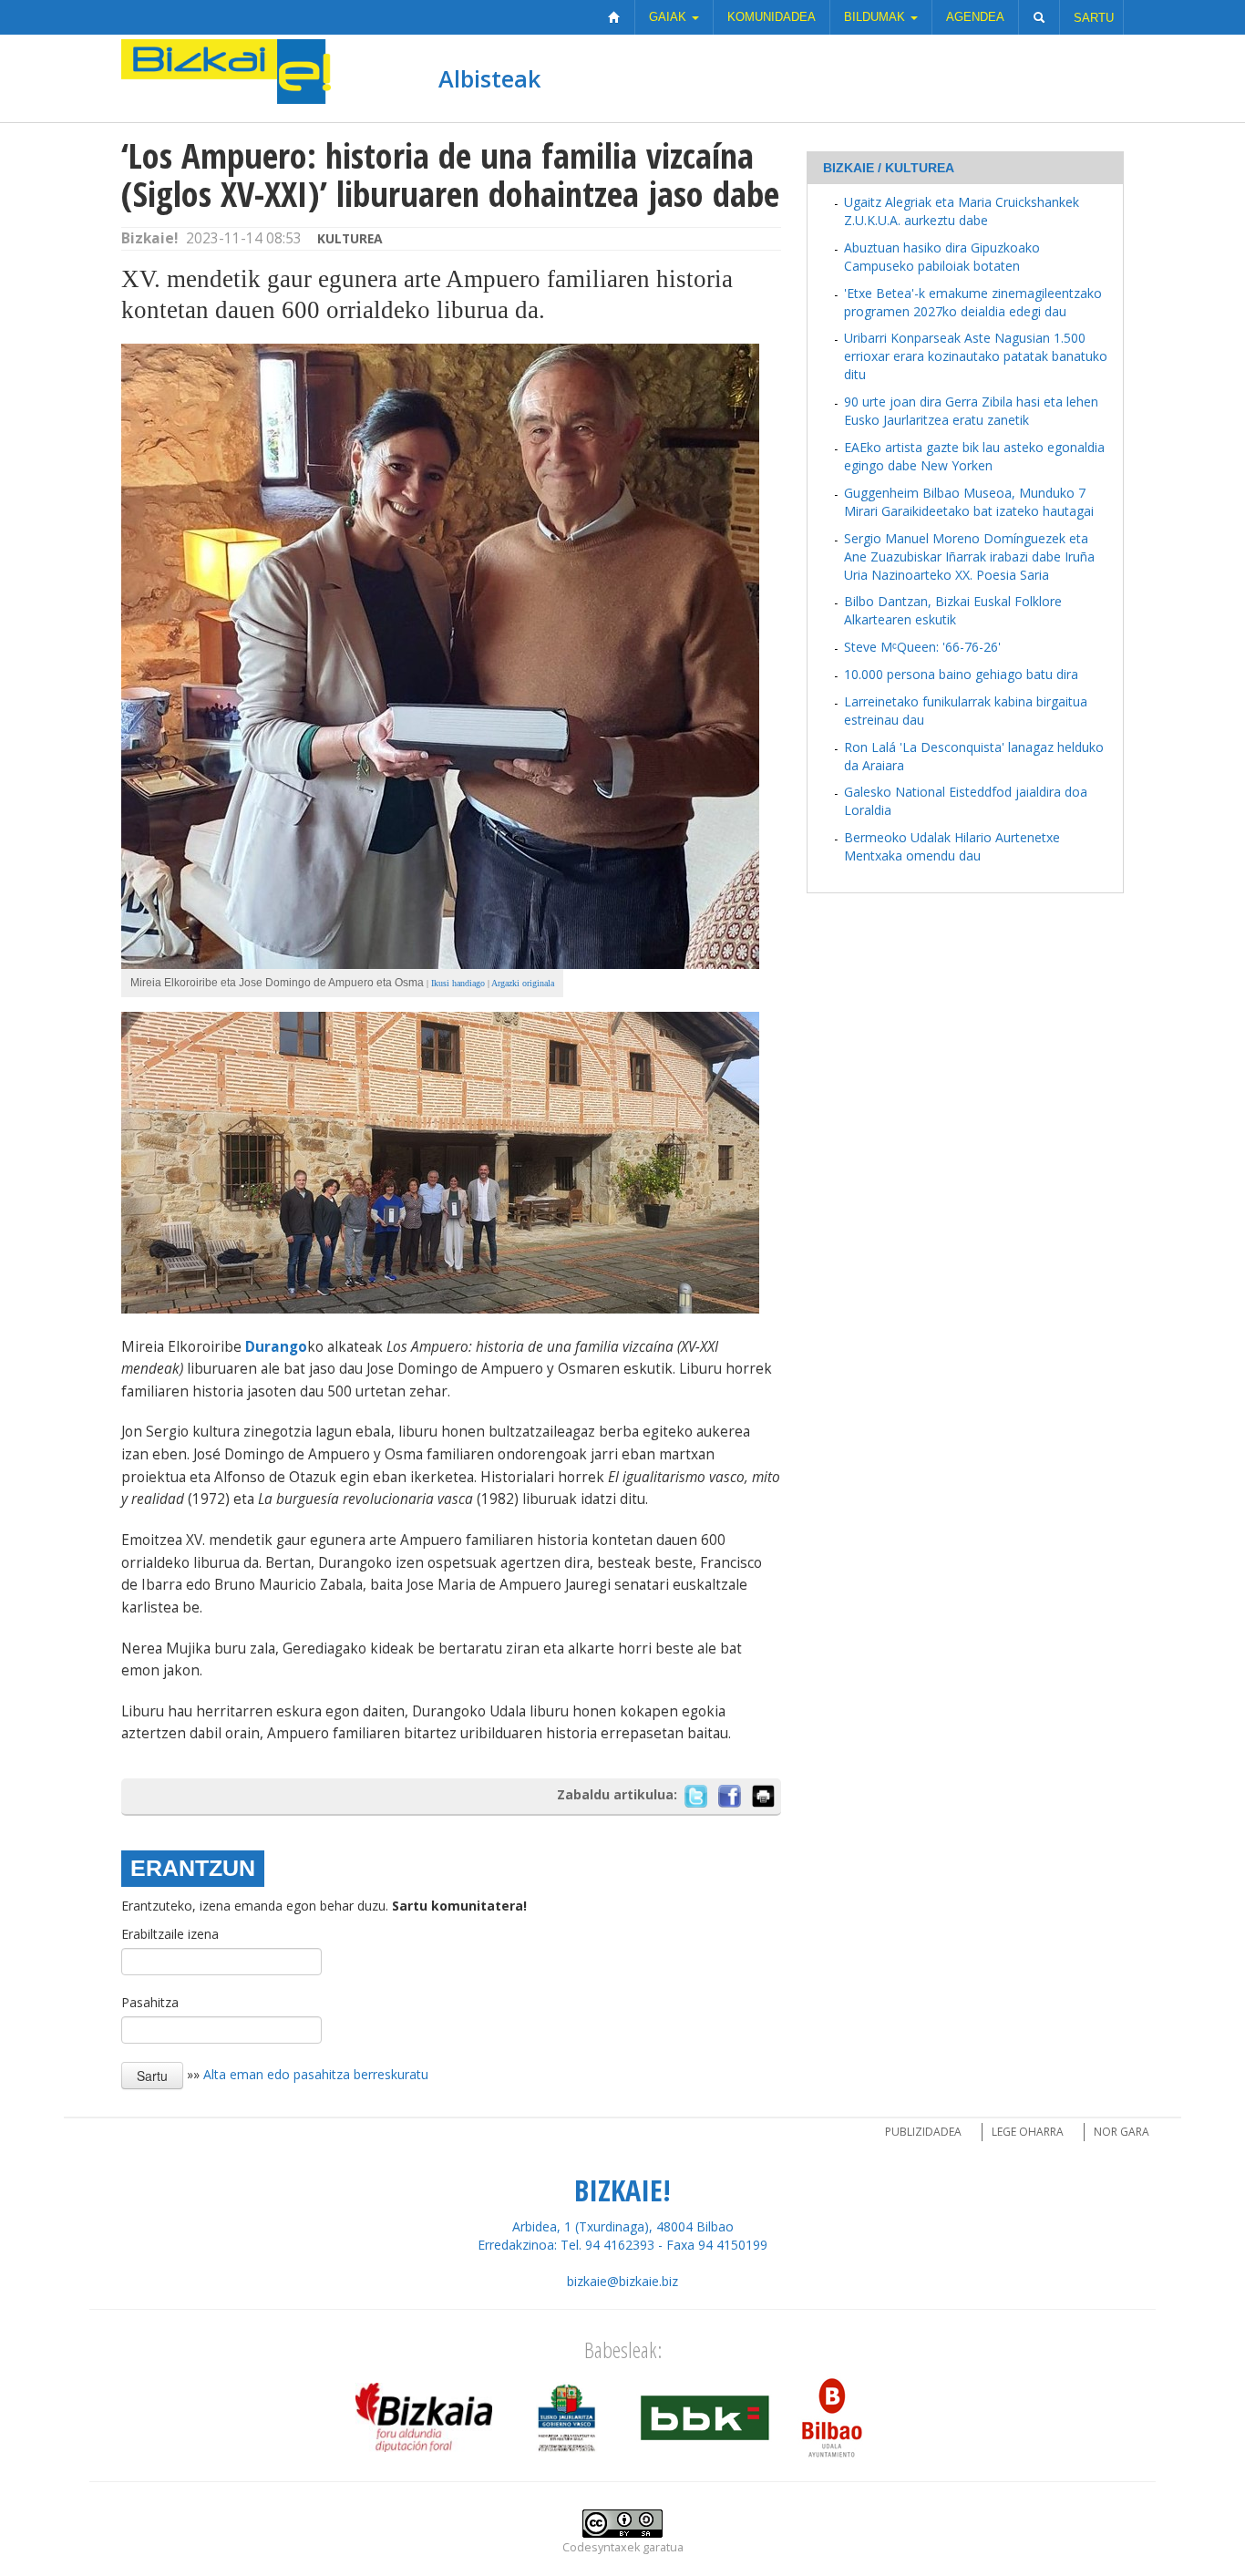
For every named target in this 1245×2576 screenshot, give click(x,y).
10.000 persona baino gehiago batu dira (961, 674)
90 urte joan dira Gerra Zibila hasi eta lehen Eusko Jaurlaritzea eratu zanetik (971, 411)
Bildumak (876, 17)
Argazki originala (523, 983)
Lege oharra (1028, 2132)
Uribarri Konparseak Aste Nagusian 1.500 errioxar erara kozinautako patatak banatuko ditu (976, 356)
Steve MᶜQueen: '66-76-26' (922, 647)
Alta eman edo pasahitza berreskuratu (316, 2074)
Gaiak (669, 17)
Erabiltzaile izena (170, 1934)
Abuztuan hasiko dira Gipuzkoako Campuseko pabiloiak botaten (942, 257)
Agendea (975, 17)
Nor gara (1122, 2132)
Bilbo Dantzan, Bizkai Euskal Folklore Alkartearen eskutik (953, 610)
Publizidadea (923, 2132)
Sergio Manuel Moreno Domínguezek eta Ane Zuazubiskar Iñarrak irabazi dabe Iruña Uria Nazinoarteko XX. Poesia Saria (969, 556)
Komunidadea (772, 17)
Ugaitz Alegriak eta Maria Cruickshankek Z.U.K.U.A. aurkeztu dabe (962, 211)
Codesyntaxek (601, 2547)
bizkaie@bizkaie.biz (622, 2281)
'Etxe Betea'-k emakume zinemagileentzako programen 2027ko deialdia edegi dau (973, 302)
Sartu (1094, 18)
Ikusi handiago (458, 983)
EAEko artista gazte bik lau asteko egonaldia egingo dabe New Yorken (974, 456)
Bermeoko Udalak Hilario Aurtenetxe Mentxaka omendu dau (952, 846)
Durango (276, 1347)
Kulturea (350, 238)
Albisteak (489, 78)
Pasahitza (150, 2002)
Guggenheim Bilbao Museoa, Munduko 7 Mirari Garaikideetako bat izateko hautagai (969, 502)
